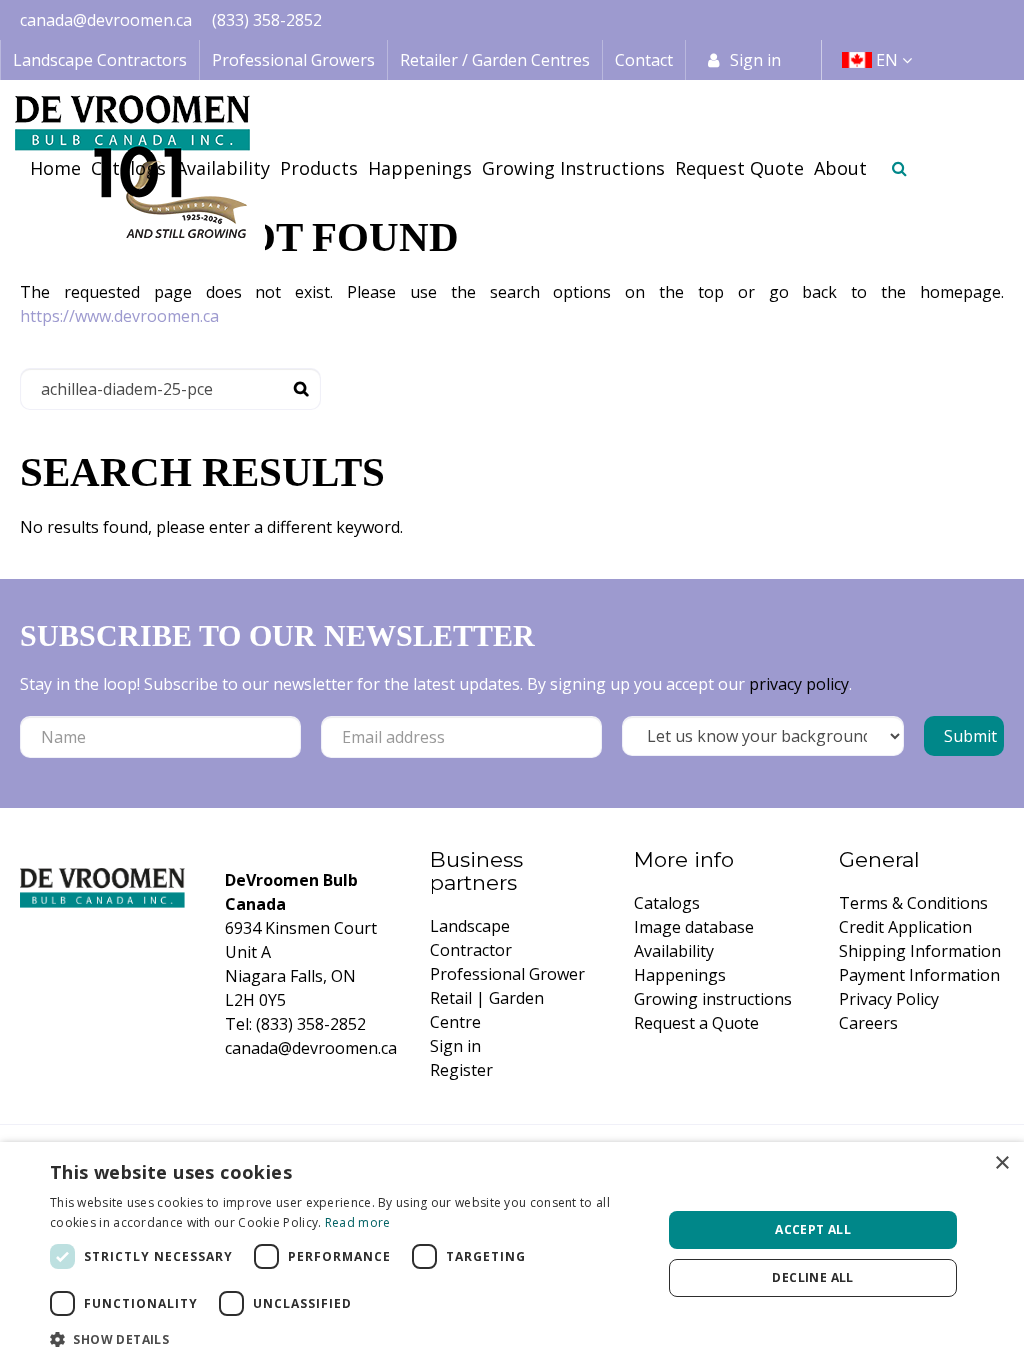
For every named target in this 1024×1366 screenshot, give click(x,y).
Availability (674, 951)
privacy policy (799, 684)
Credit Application (905, 927)
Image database (694, 927)
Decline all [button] (812, 1277)
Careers (868, 1023)
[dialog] (512, 1254)
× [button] (1001, 1163)
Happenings (680, 975)
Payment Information (919, 975)
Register (461, 1070)
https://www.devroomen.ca (119, 316)
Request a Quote (696, 1023)
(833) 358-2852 (267, 20)
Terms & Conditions (913, 903)
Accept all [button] (813, 1229)
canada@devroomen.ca (106, 20)
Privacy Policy (889, 999)
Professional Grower (507, 974)
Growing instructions (713, 999)
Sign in (755, 60)
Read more (358, 1222)
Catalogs (667, 903)
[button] (347, 1339)
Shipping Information (920, 951)
